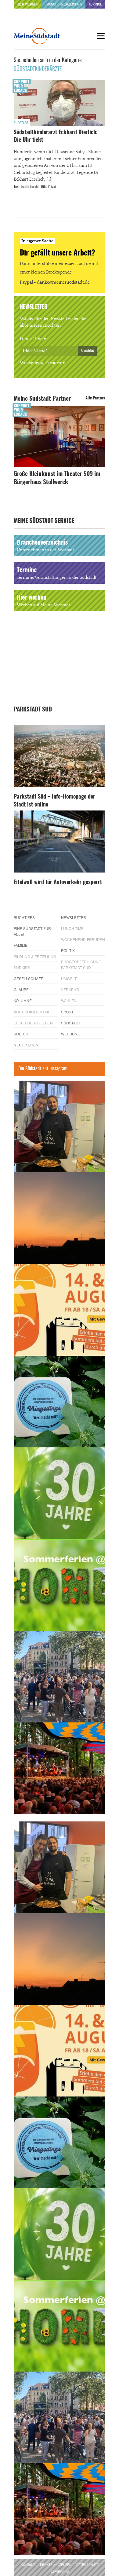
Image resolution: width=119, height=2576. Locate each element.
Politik (68, 950)
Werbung (71, 1034)
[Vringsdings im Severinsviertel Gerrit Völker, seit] (60, 1402)
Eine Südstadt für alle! (32, 931)
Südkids (22, 967)
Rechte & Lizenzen (56, 2565)
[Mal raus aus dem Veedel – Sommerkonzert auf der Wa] (60, 1768)
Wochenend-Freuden (41, 363)
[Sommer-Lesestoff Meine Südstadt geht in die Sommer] (60, 1218)
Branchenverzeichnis (63, 4)
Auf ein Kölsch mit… (34, 1012)
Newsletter (74, 917)
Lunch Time (31, 339)
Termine (95, 4)
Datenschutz (87, 2565)
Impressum (60, 2572)
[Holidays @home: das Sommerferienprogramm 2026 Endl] (60, 1585)
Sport (67, 1012)
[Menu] (101, 36)
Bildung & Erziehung (35, 956)
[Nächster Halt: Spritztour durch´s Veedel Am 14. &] (60, 1310)
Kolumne (23, 1000)
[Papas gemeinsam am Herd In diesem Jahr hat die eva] (60, 1126)
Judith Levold (30, 187)
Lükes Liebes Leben (33, 1023)
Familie (21, 945)
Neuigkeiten (26, 1045)
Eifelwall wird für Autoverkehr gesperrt (58, 883)
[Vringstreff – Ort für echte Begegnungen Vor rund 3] (60, 1493)
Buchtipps (24, 917)
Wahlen (69, 1000)
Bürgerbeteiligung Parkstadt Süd (81, 965)
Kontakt (28, 2565)
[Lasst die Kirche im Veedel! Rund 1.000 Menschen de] (60, 1677)
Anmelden (87, 351)
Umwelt (69, 978)
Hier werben (28, 4)
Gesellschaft (28, 978)
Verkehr (70, 989)
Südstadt (21, 123)
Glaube (21, 989)
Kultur (21, 1034)
